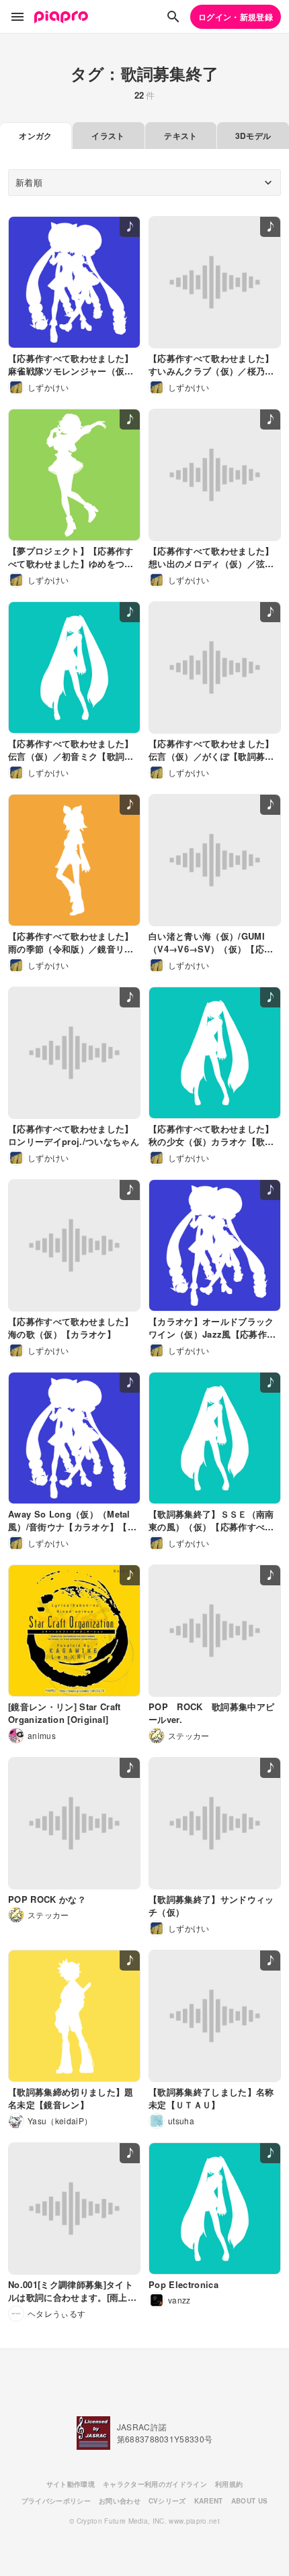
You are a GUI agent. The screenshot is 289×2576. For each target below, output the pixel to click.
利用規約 (229, 2484)
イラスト (108, 136)
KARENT (209, 2501)
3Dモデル (253, 136)
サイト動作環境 (71, 2484)
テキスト (180, 136)
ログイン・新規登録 (236, 17)
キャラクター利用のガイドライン (155, 2484)
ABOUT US (250, 2501)
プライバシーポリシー (56, 2501)
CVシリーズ (167, 2501)
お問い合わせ (120, 2501)
